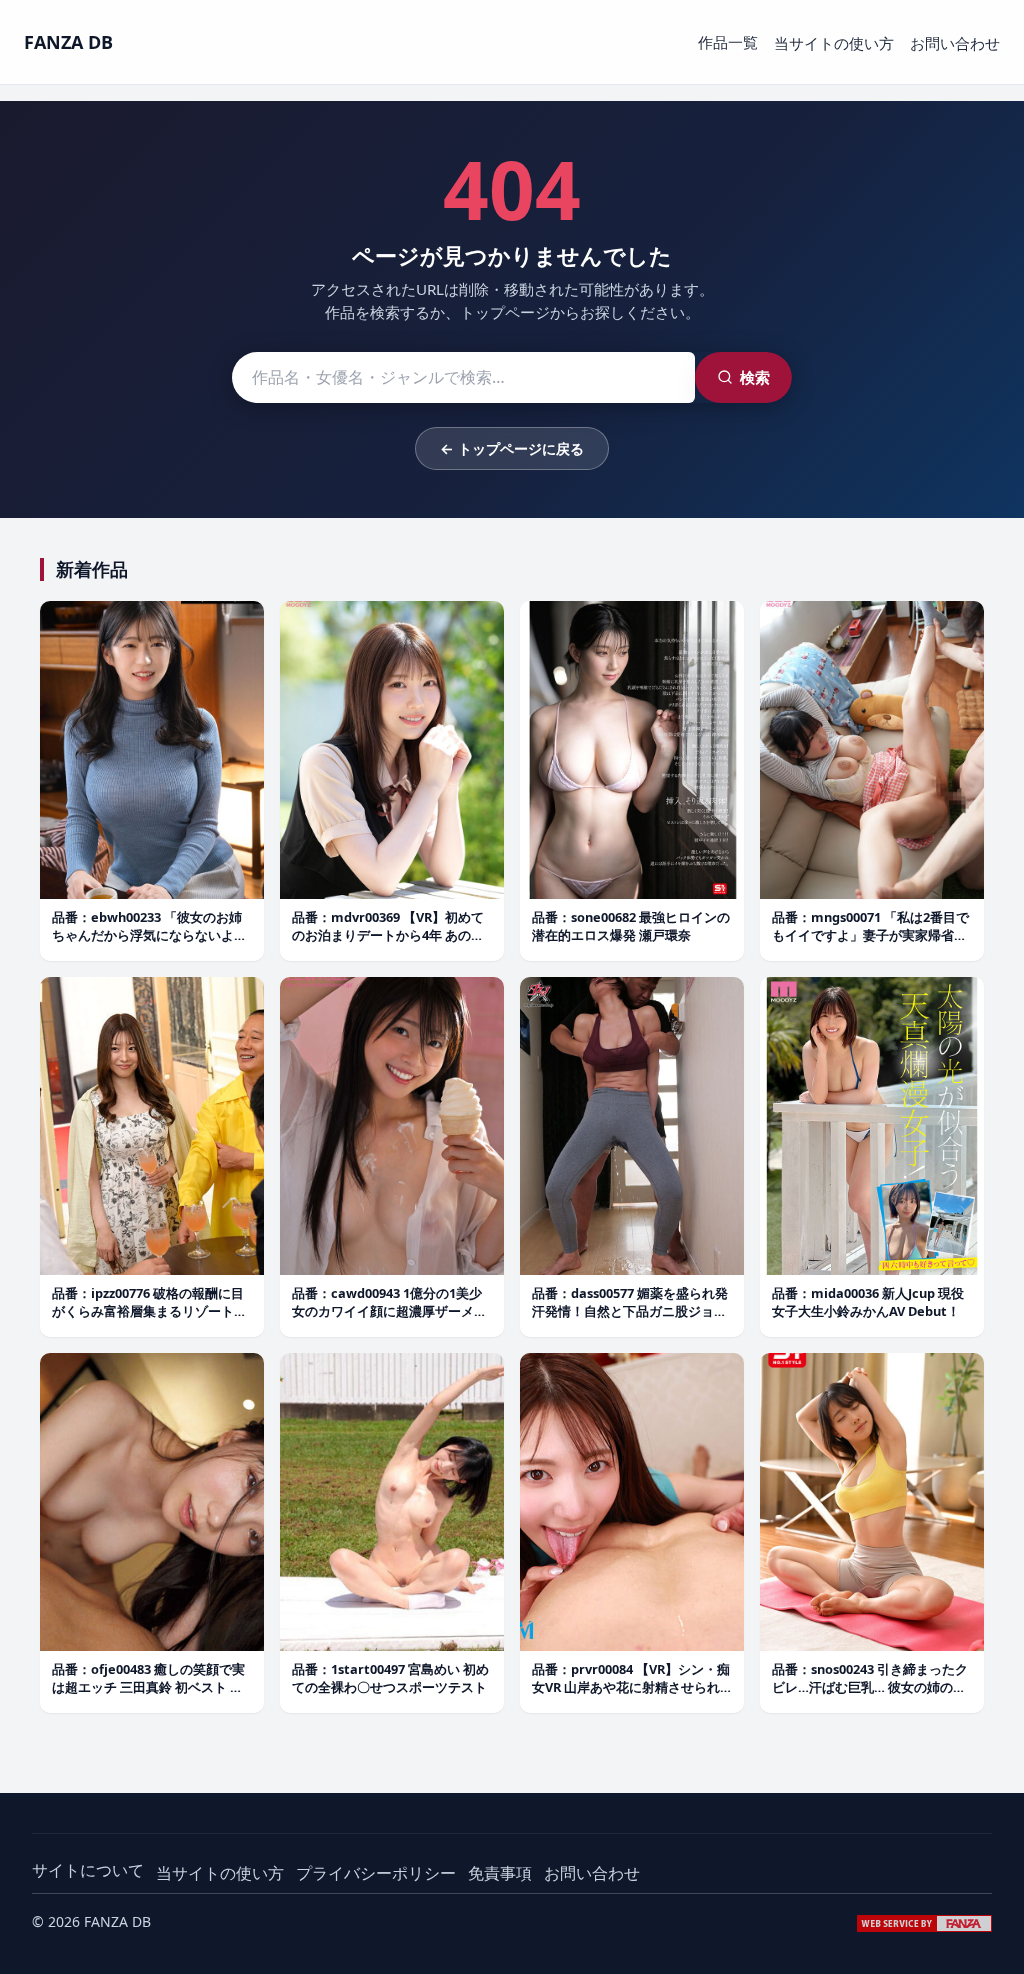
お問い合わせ (955, 43)
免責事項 (500, 1873)
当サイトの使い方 (834, 43)
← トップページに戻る (512, 448)
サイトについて (88, 1870)
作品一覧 (728, 42)
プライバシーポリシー (376, 1873)
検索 (755, 377)
